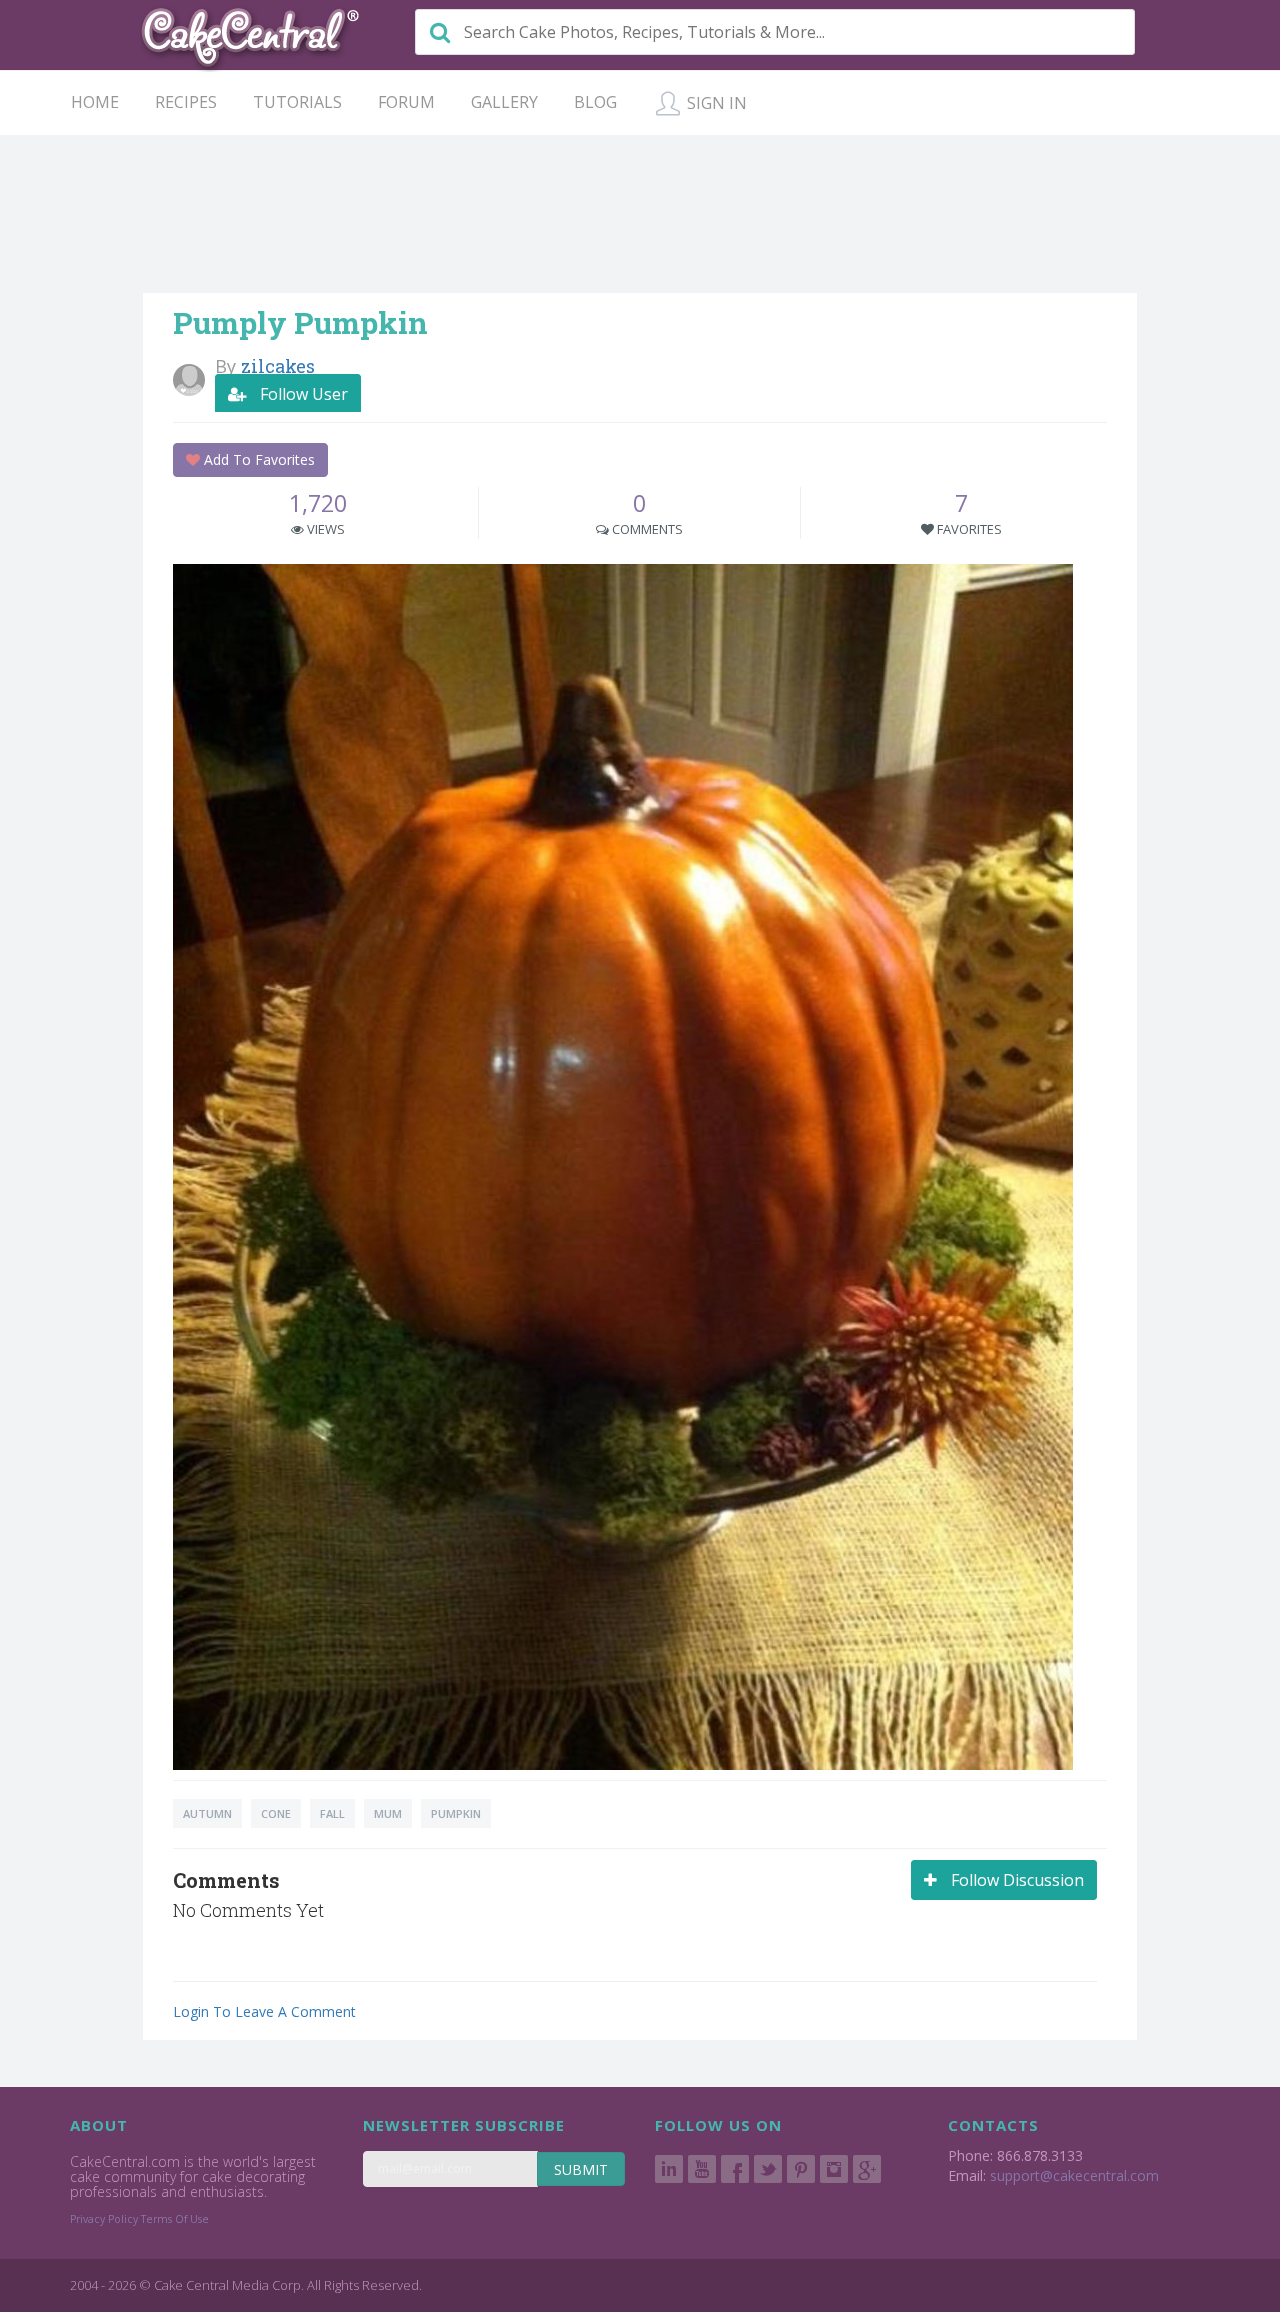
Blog (595, 102)
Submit (581, 2169)
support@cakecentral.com (1074, 2175)
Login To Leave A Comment (264, 2011)
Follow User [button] (302, 394)
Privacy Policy (104, 2219)
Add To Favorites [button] (257, 459)
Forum (406, 102)
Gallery (504, 102)
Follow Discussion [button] (1015, 1880)
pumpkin (456, 1813)
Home (95, 102)
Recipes (186, 102)
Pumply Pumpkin (300, 322)
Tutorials (297, 102)
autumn (207, 1813)
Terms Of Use (175, 2219)
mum (388, 1813)
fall (332, 1813)
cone (276, 1813)
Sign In (715, 103)
